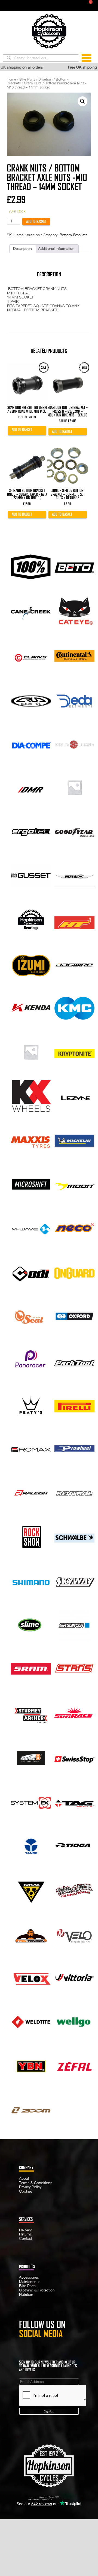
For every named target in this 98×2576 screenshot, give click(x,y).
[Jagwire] (75, 963)
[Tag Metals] (75, 1801)
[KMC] (75, 1007)
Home (11, 79)
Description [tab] (22, 249)
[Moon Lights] (75, 1184)
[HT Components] (75, 919)
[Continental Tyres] (75, 655)
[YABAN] (31, 2065)
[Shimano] (31, 1580)
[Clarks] (31, 655)
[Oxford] (75, 1316)
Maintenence (30, 2282)
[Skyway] (75, 1580)
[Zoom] (31, 2109)
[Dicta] (75, 743)
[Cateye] (75, 611)
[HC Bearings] (31, 919)
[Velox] (31, 1977)
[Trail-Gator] (75, 1889)
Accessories (29, 2277)
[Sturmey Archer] (31, 1713)
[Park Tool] (75, 1360)
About (24, 2178)
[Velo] (75, 1933)
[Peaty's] (31, 1404)
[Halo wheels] (75, 875)
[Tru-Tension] (31, 1933)
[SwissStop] (75, 1757)
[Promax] (31, 1448)
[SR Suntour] (75, 1625)
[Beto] (75, 567)
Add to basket (36, 221)
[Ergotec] (31, 831)
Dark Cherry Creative (61, 2499)
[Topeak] (31, 1889)
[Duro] (75, 787)
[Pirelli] (75, 1404)
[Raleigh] (31, 1492)
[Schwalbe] (75, 1536)
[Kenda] (31, 1007)
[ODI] (31, 1272)
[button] (82, 101)
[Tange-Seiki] (31, 1845)
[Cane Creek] (31, 611)
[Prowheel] (75, 1448)
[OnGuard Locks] (75, 1272)
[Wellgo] (75, 2021)
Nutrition (26, 2294)
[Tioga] (75, 1845)
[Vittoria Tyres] (75, 1977)
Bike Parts (27, 79)
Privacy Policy (30, 2187)
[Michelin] (75, 1140)
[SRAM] (31, 1669)
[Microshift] (31, 1184)
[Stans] (75, 1669)
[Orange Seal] (31, 1316)
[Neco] (75, 1228)
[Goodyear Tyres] (75, 831)
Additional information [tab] (56, 249)
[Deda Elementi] (75, 699)
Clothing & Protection (37, 2290)
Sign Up (49, 2411)
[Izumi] (31, 963)
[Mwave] (31, 1228)
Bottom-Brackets (73, 235)
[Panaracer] (31, 1360)
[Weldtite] (31, 2021)
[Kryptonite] (75, 1051)
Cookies (26, 2191)
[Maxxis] (31, 1140)
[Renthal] (75, 1492)
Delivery (25, 2230)
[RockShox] (31, 1536)
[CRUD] (31, 699)
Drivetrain (45, 79)
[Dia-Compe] (31, 743)
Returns (25, 2234)
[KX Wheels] (31, 1096)
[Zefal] (75, 2065)
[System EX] (31, 1801)
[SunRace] (75, 1713)
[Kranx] (31, 1051)
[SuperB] (31, 1757)
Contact (26, 2238)
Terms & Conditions (36, 2183)
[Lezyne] (75, 1096)
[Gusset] (31, 875)
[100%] (31, 567)
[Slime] (31, 1625)
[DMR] (31, 787)
